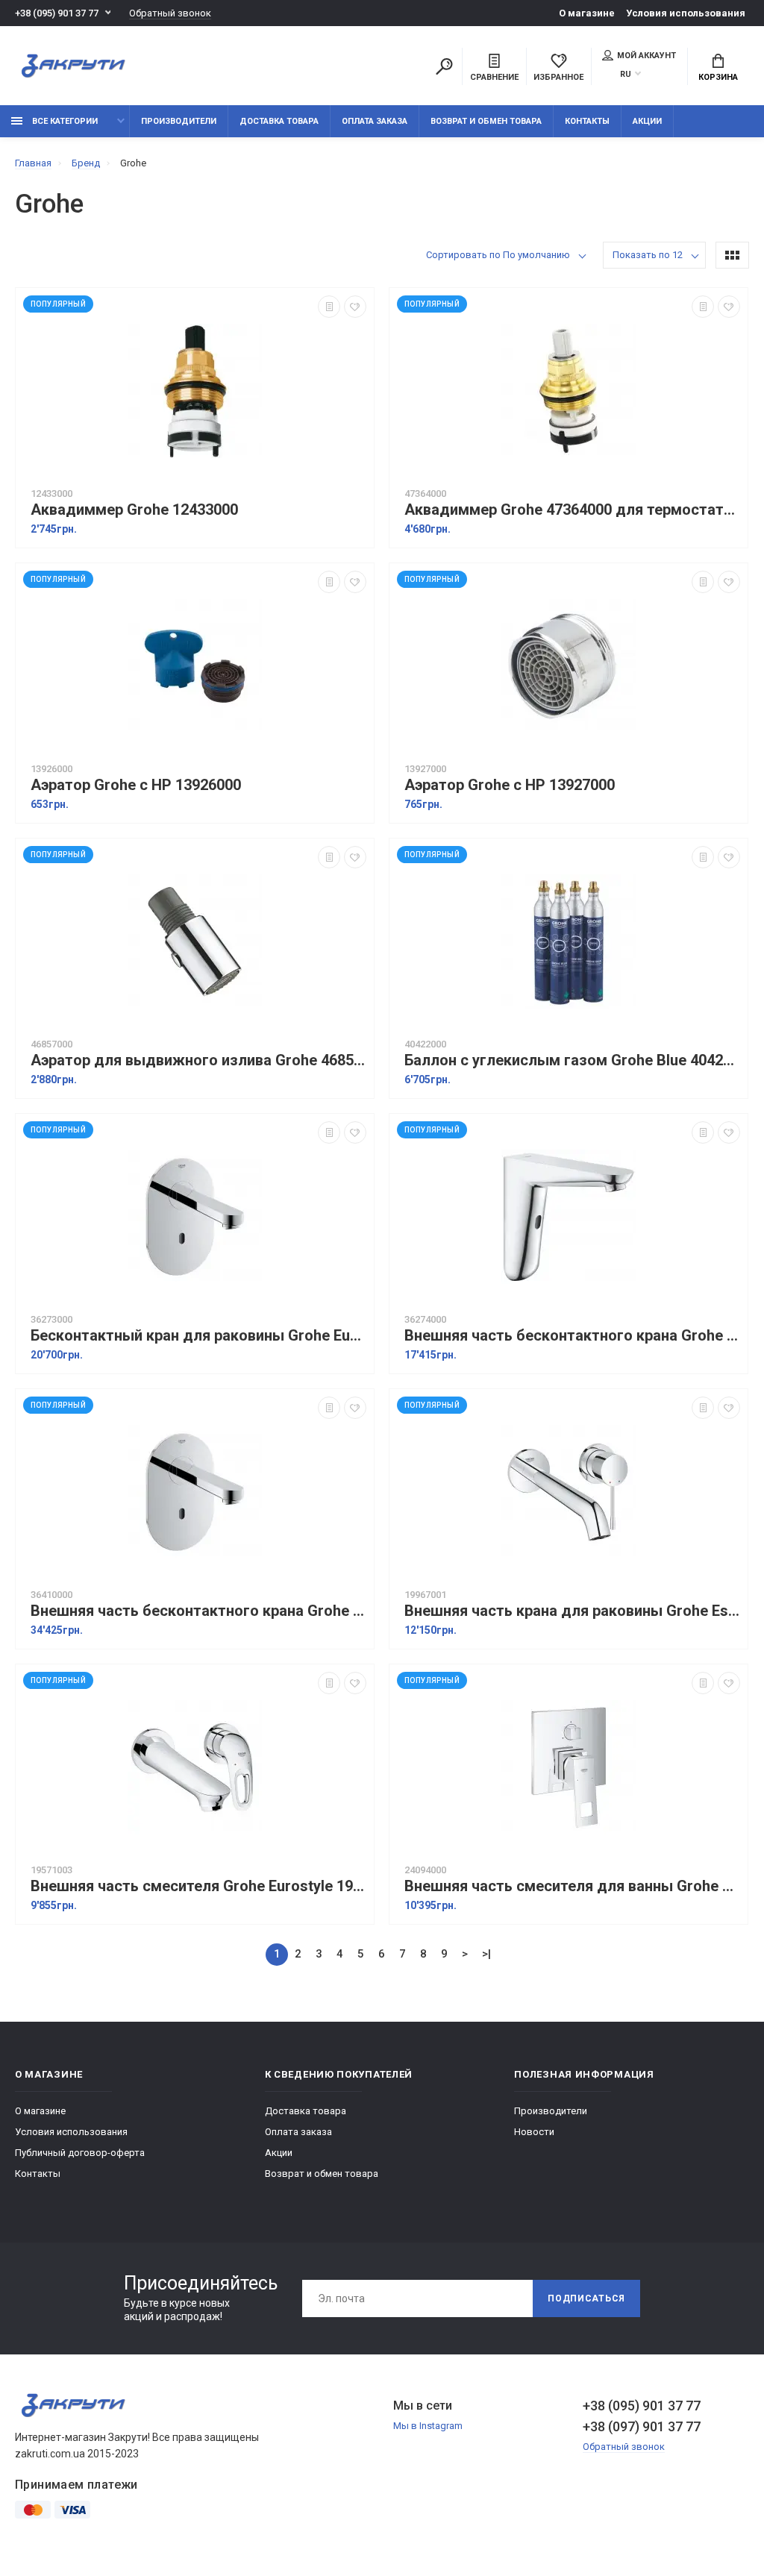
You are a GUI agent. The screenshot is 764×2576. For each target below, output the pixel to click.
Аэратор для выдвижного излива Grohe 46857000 (198, 1060)
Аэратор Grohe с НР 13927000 (510, 785)
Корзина (718, 77)
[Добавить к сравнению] (329, 307)
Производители (179, 121)
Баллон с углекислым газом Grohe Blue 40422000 (572, 1060)
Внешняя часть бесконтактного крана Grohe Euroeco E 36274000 (572, 1336)
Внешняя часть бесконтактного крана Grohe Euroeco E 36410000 (198, 1611)
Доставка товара (279, 121)
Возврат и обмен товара (486, 121)
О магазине (587, 13)
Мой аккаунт (646, 56)
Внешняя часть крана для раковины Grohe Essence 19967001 (572, 1611)
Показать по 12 (648, 255)
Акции (647, 121)
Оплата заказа (375, 121)
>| (486, 1954)
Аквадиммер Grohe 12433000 (134, 510)
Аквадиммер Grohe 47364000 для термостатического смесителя (572, 510)
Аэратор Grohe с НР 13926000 (136, 785)
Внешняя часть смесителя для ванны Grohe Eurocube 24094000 (572, 1886)
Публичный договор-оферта (80, 2153)
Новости (534, 2132)
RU (626, 74)
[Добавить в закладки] (355, 307)
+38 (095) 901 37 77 (57, 13)
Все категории (64, 121)
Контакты (587, 121)
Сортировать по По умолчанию (498, 255)
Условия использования (686, 13)
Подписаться (586, 2298)
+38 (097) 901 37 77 (642, 2426)
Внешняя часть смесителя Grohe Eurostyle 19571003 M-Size (198, 1886)
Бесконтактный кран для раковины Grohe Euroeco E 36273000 (198, 1336)
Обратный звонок (170, 13)
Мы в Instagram (428, 2426)
